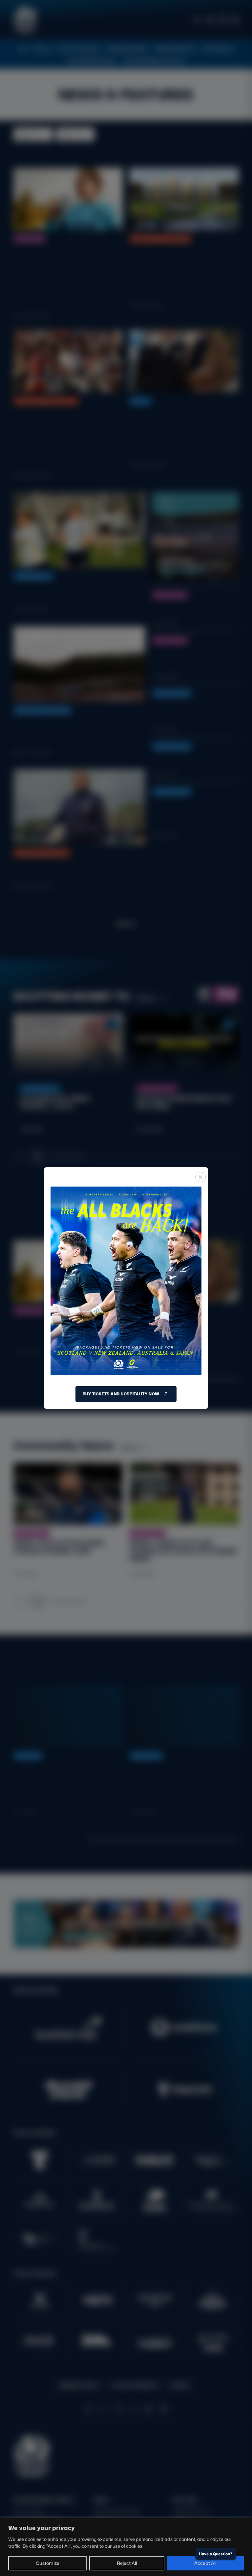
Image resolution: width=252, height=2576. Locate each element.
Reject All (127, 2563)
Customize (48, 2563)
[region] (126, 2547)
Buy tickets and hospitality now (121, 1394)
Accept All (205, 2563)
